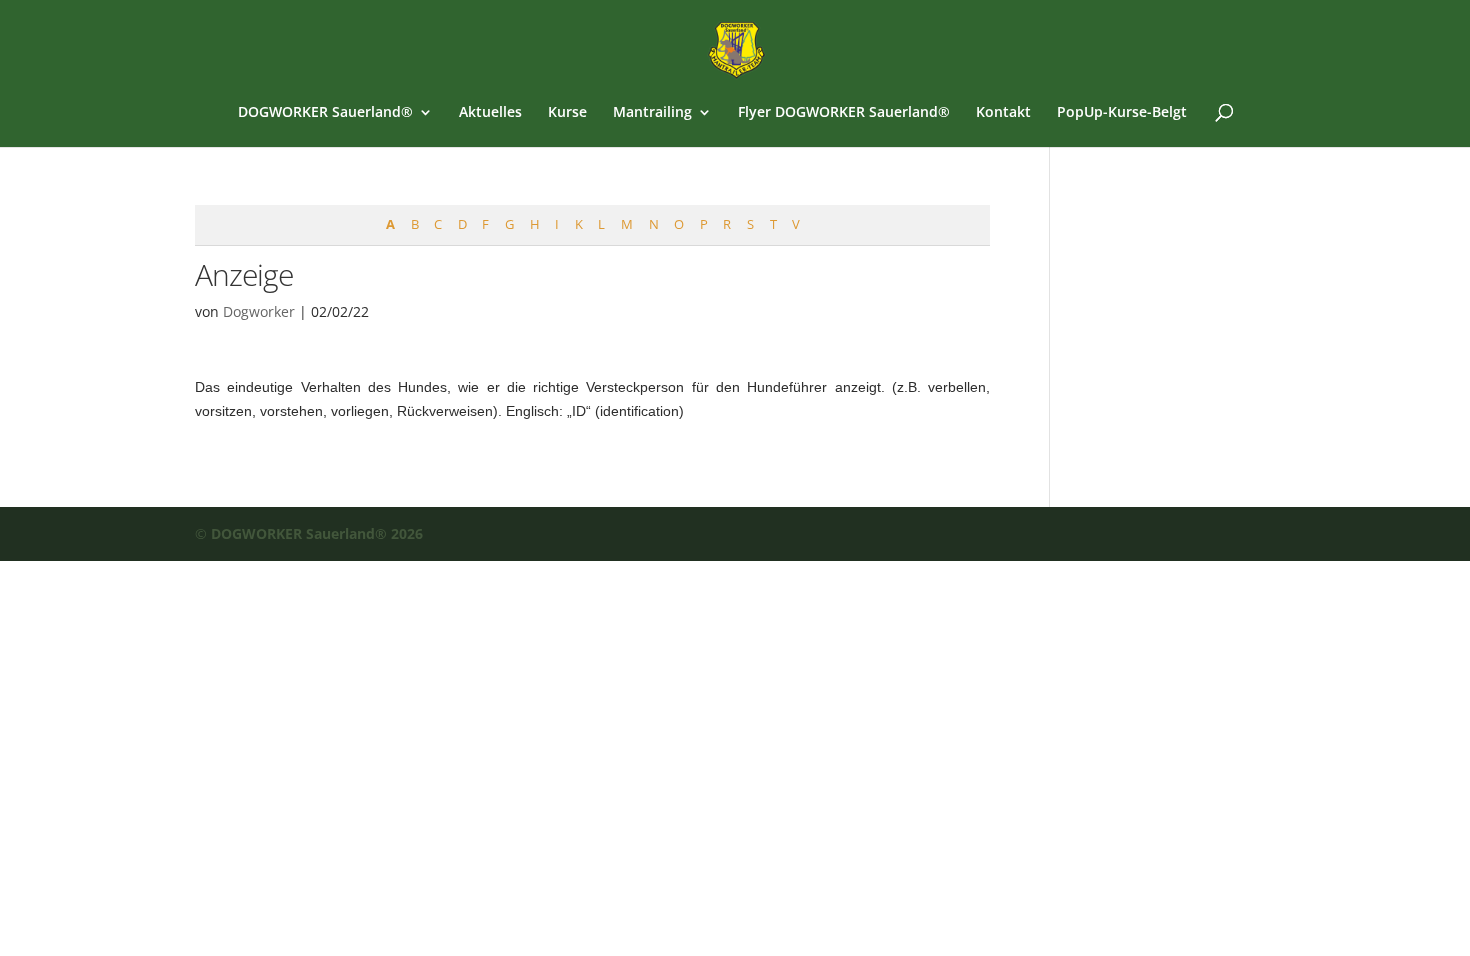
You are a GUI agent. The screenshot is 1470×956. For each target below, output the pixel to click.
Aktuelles (490, 113)
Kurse (567, 113)
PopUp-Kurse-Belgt (1122, 113)
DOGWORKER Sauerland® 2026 (317, 533)
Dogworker (259, 311)
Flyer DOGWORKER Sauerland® (844, 113)
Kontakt (1003, 113)
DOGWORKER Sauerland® (325, 113)
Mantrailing (652, 113)
